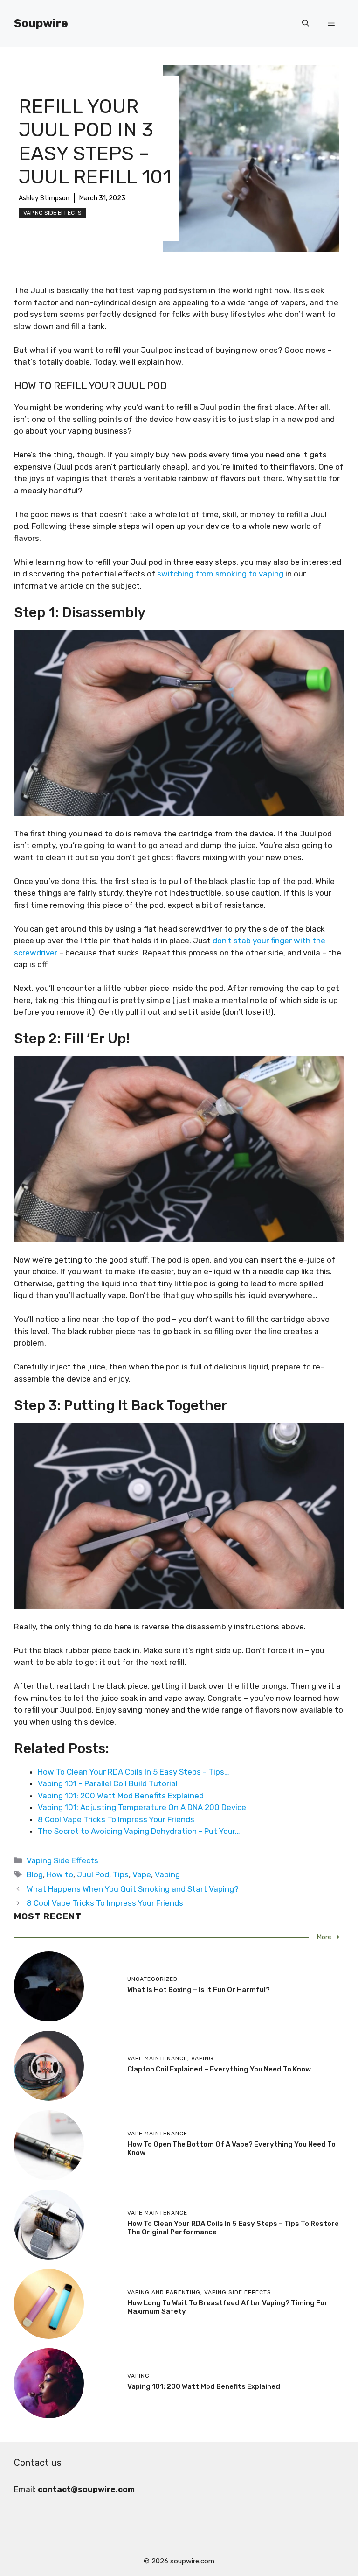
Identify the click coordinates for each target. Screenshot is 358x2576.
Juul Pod (93, 1874)
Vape (142, 1874)
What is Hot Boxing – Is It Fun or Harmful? (199, 1990)
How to (60, 1874)
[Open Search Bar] (306, 23)
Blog (35, 1874)
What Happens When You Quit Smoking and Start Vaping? (133, 1889)
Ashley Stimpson (44, 198)
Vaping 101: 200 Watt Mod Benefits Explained (204, 2386)
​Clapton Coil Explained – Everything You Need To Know (219, 2069)
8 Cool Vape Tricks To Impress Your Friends (105, 1903)
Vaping (167, 1874)
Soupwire (41, 23)
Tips (121, 1874)
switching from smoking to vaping (220, 574)
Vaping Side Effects (52, 213)
